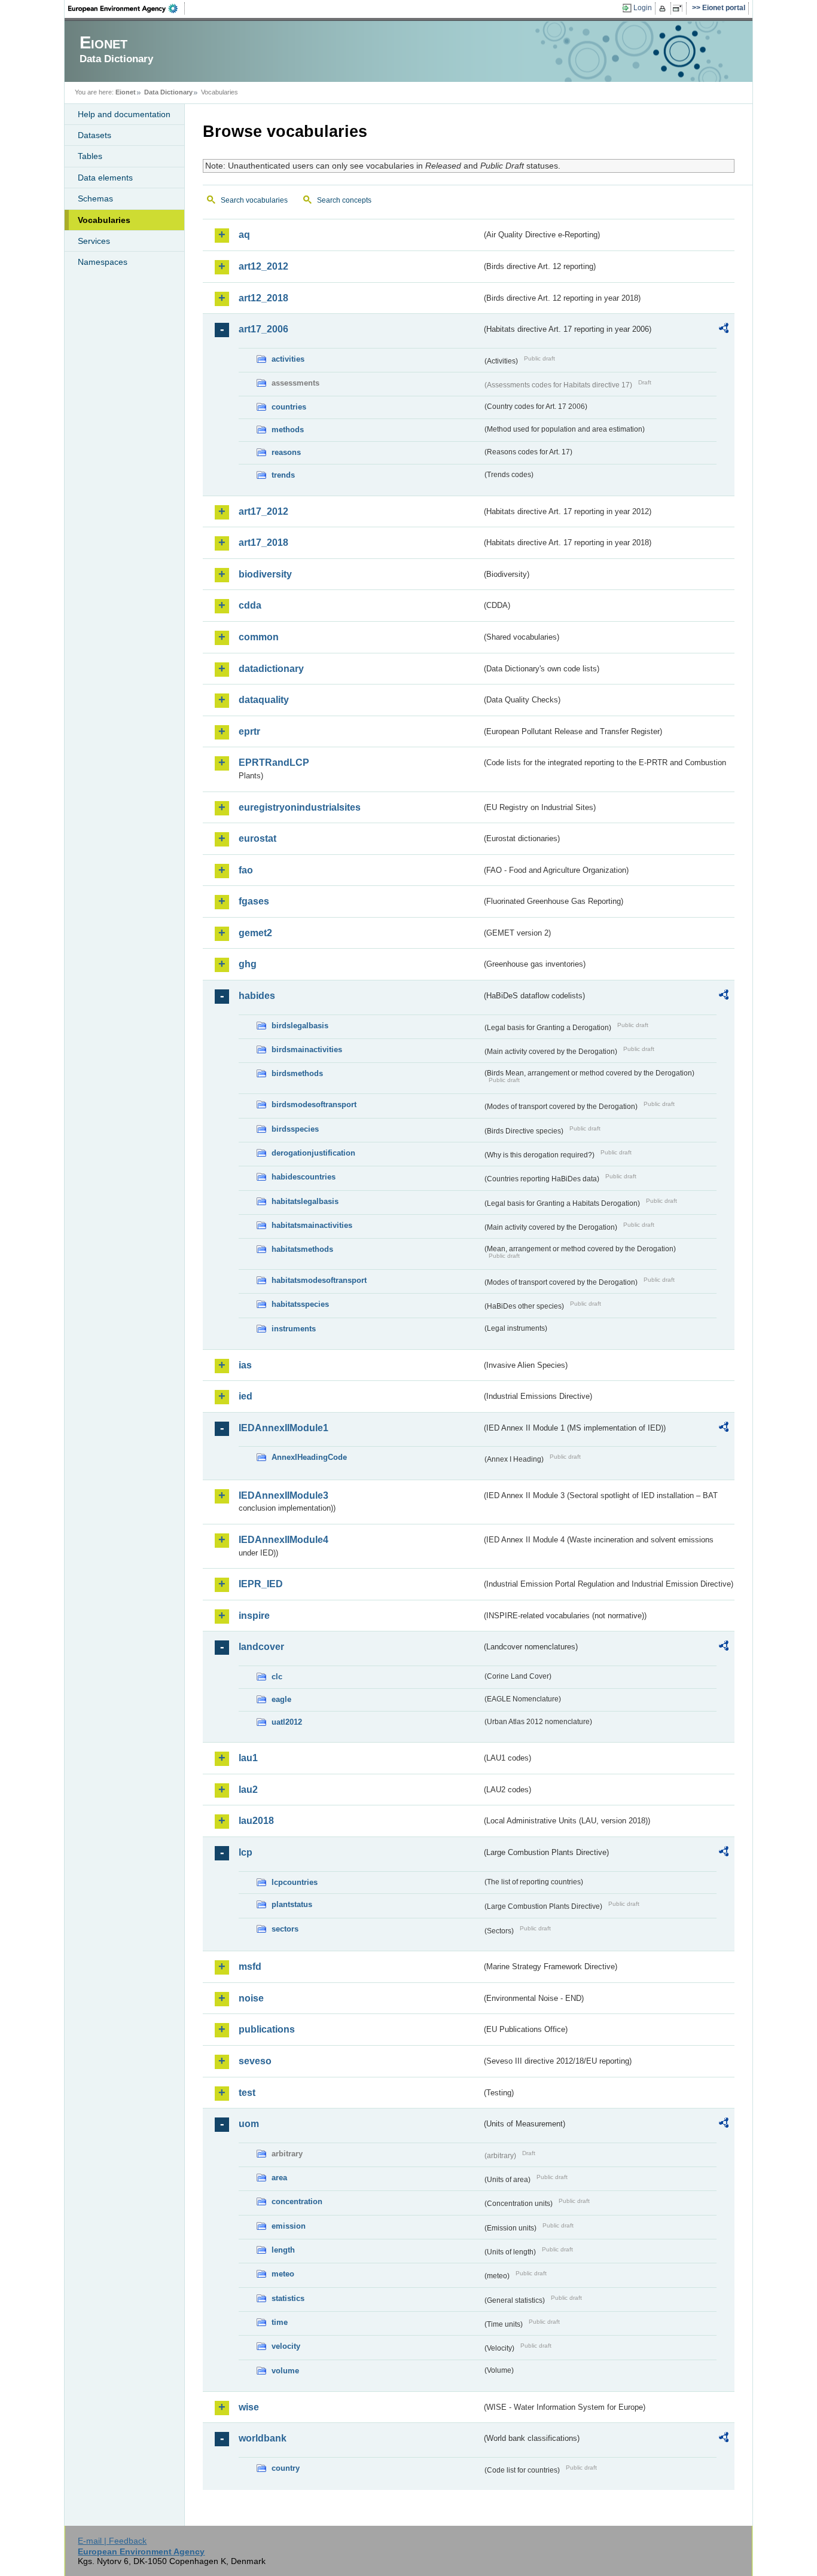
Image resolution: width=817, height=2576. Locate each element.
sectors (285, 1929)
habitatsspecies (300, 1304)
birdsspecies (295, 1129)
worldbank (263, 2438)
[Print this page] (664, 8)
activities (288, 359)
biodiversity (265, 574)
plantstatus (292, 1904)
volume (285, 2371)
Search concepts (344, 200)
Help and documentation (124, 114)
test (247, 2093)
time (280, 2322)
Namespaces (103, 262)
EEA (127, 8)
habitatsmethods (302, 1249)
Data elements (105, 178)
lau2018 (256, 1821)
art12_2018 (263, 298)
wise (249, 2407)
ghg (248, 964)
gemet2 (255, 933)
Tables (90, 156)
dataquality (264, 700)
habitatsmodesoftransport (319, 1280)
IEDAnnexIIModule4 (283, 1540)
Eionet (126, 92)
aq (244, 235)
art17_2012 (263, 511)
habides (257, 996)
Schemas (95, 198)
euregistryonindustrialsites (300, 807)
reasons (286, 452)
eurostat (257, 838)
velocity (286, 2346)
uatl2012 (287, 1722)
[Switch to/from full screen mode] (680, 8)
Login (643, 8)
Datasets (94, 135)
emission (289, 2226)
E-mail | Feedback (112, 2541)
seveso (255, 2061)
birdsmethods (297, 1073)
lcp (246, 1852)
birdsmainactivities (307, 1049)
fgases (254, 901)
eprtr (249, 731)
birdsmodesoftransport (314, 1104)
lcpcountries (295, 1882)
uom (249, 2124)
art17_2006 (263, 329)
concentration (297, 2201)
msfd (250, 1967)
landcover (261, 1647)
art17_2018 (263, 543)
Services (94, 241)
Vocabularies (104, 220)
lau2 (248, 1790)
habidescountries (304, 1177)
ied (246, 1396)
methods (288, 430)
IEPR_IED (261, 1584)
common (259, 637)
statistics (288, 2298)
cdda (250, 605)
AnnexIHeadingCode (309, 1457)
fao (246, 870)
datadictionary (271, 669)
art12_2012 (263, 266)
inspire (254, 1616)
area (279, 2178)
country (286, 2468)
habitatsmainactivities (312, 1225)
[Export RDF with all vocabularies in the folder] (724, 330)
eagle (281, 1699)
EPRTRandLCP (274, 763)
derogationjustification (313, 1153)
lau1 (248, 1758)
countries (289, 407)
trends (283, 475)
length (283, 2250)
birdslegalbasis (300, 1026)
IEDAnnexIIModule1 (283, 1428)
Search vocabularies (254, 200)
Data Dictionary (168, 92)
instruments (294, 1329)
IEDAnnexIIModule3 (283, 1495)
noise (251, 1998)
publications (267, 2029)
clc (277, 1677)
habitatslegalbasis (305, 1201)
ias (245, 1365)
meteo (283, 2274)
